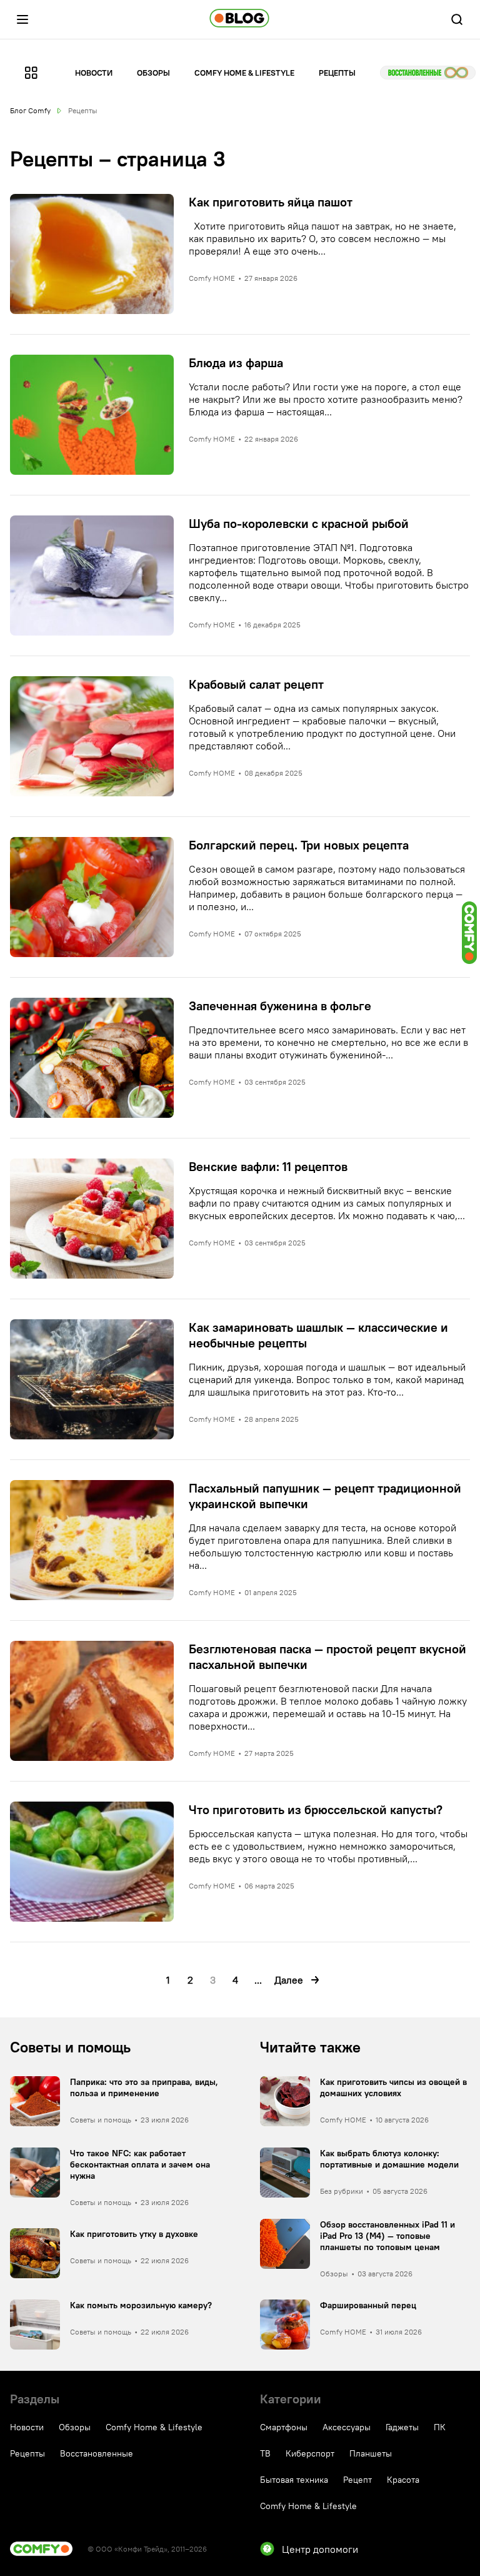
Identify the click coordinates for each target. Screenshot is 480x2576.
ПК (440, 2427)
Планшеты (371, 2453)
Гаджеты (402, 2427)
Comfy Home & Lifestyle (244, 73)
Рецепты (337, 73)
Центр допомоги (320, 2549)
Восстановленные (428, 73)
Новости (94, 73)
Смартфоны (284, 2427)
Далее (289, 1980)
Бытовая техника (294, 2480)
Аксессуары (347, 2427)
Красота (403, 2480)
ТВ (265, 2453)
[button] (22, 19)
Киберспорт (310, 2453)
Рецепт (357, 2480)
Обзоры (153, 73)
